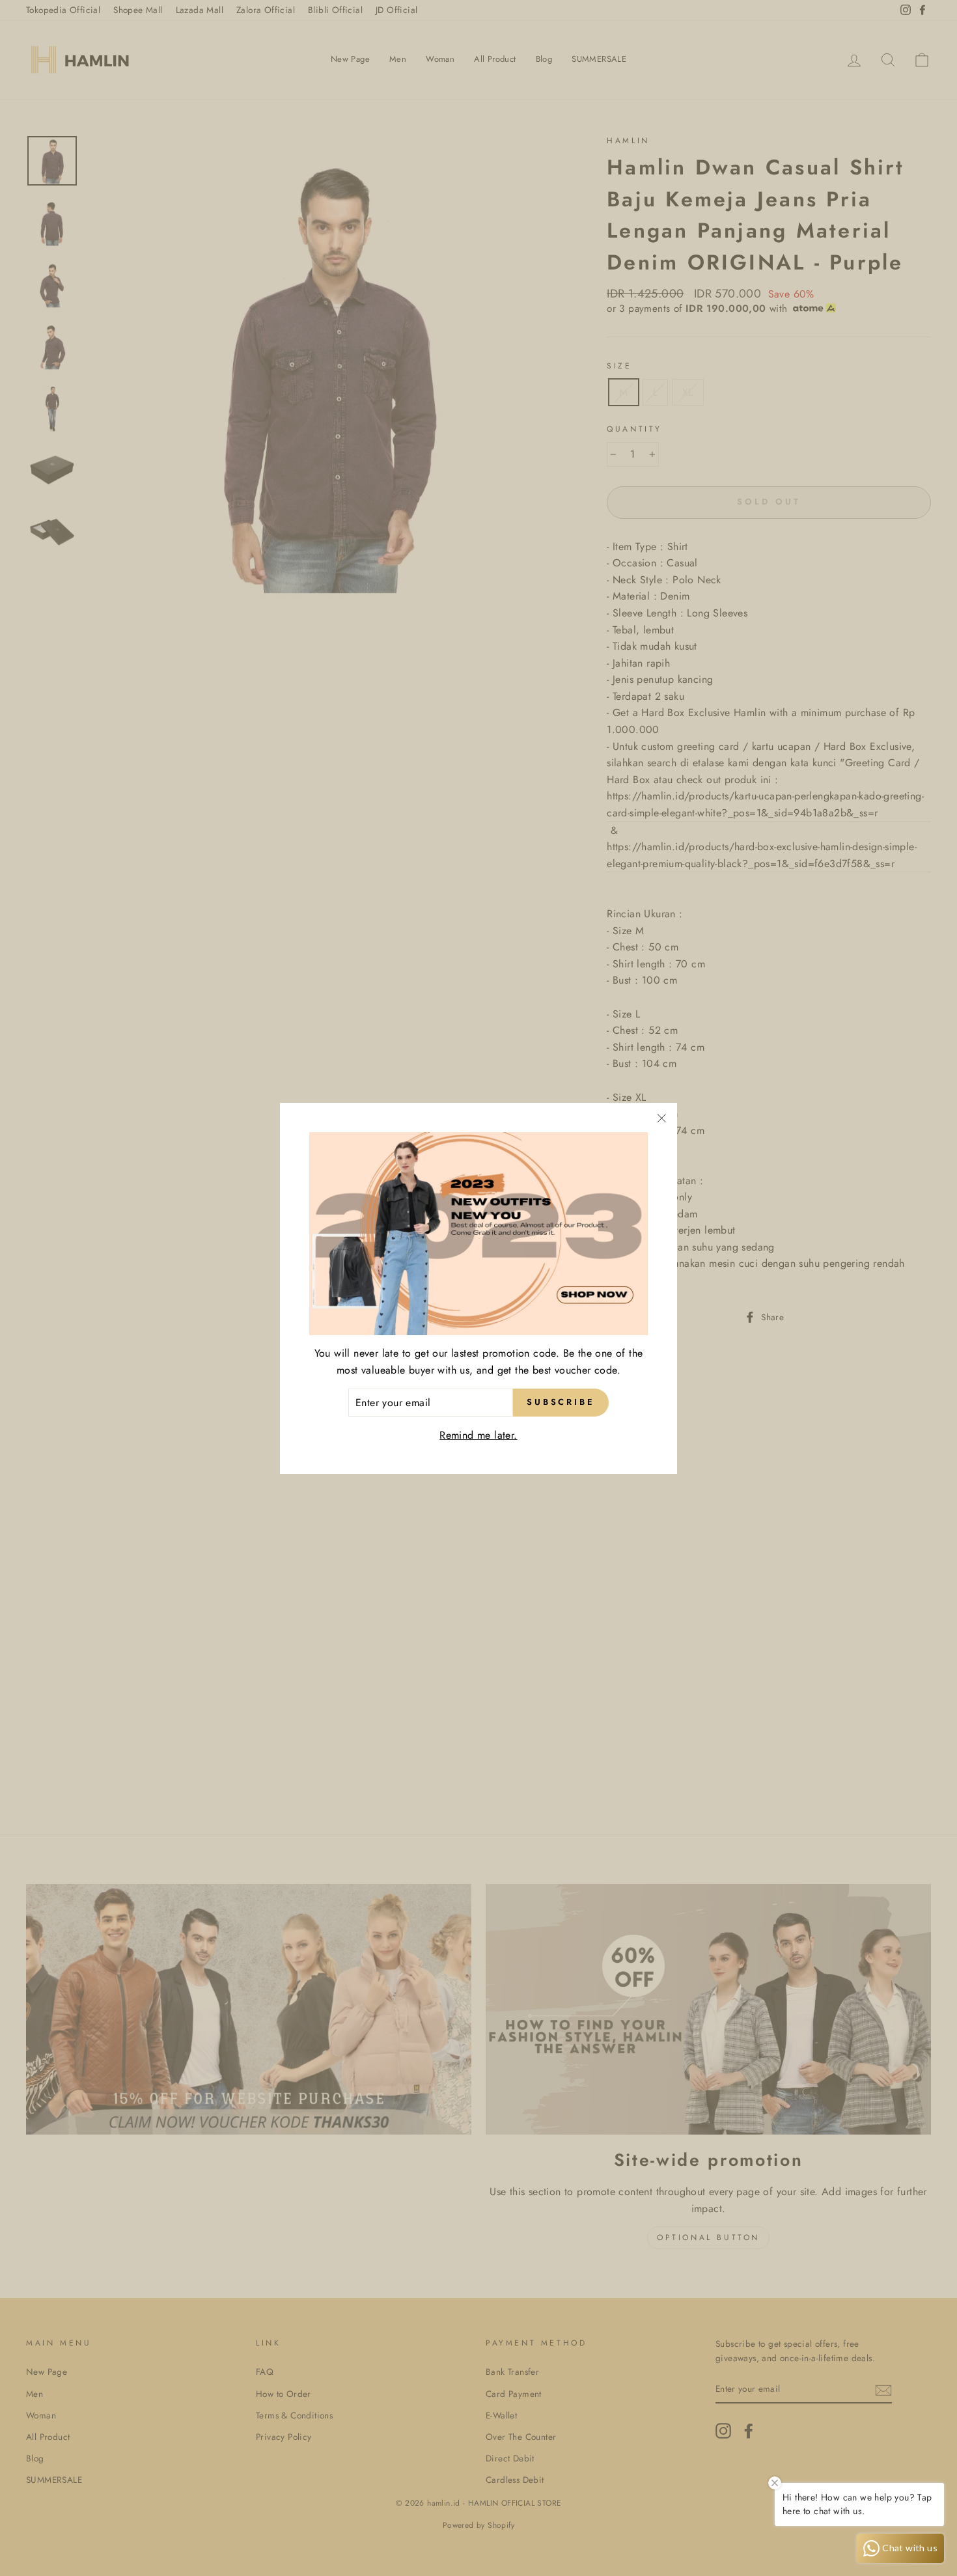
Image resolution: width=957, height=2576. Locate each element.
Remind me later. (478, 1435)
